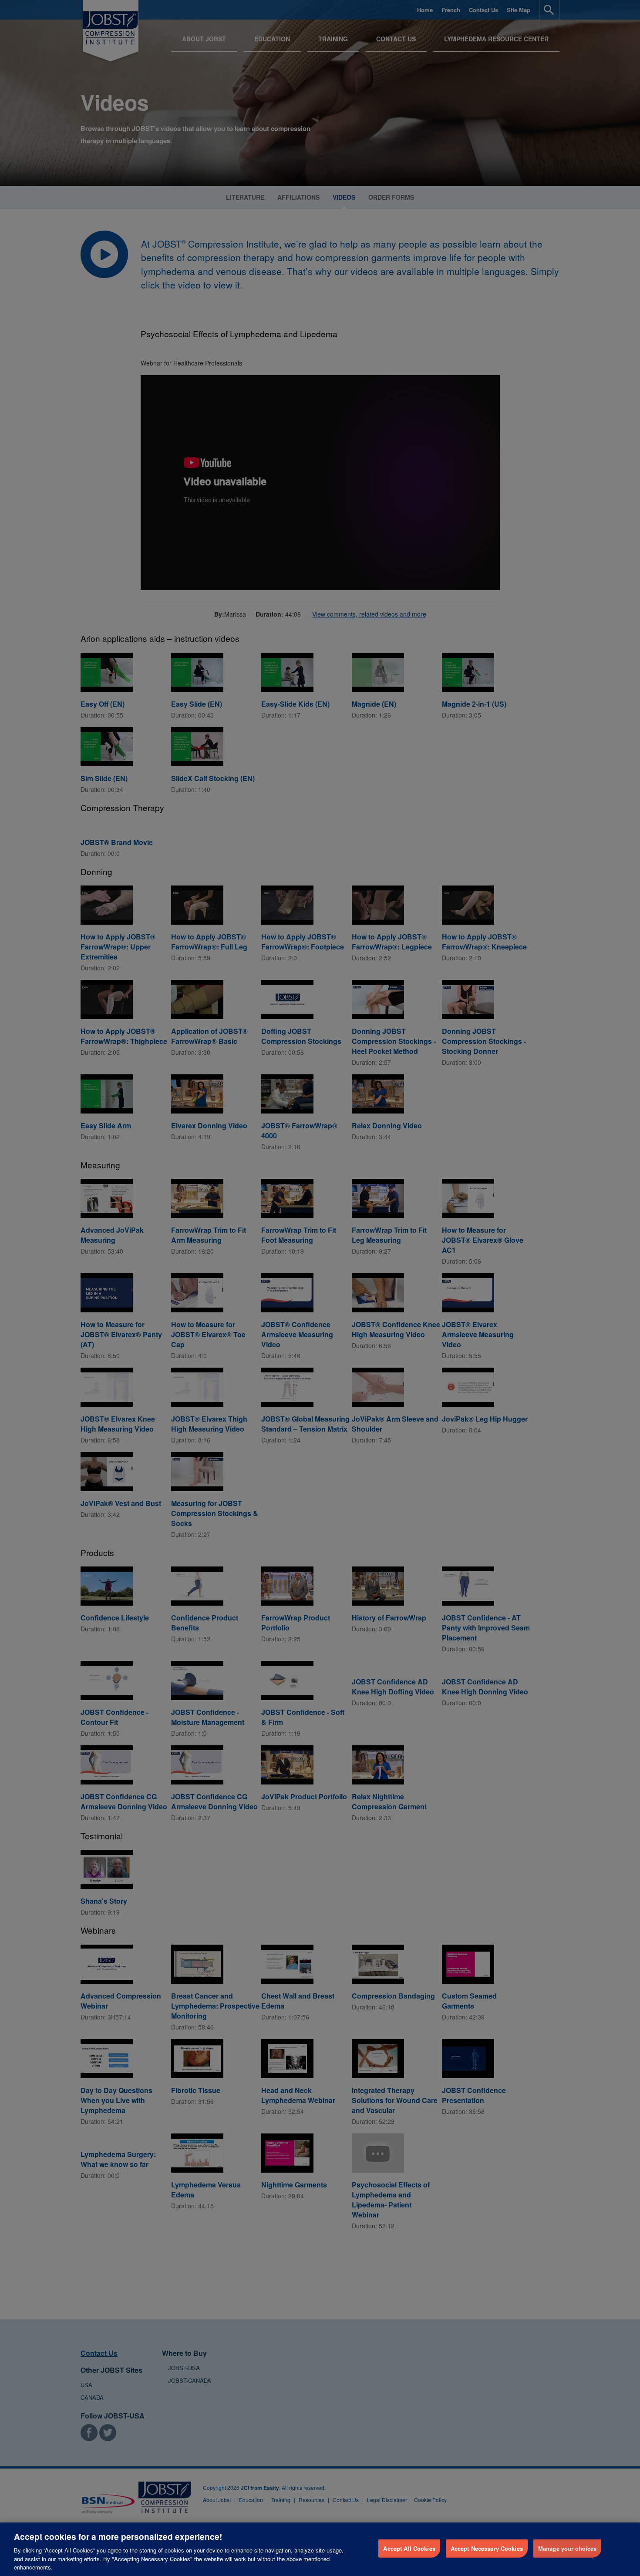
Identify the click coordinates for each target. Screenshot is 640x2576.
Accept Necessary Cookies (487, 2548)
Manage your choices (567, 2548)
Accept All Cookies (409, 2548)
